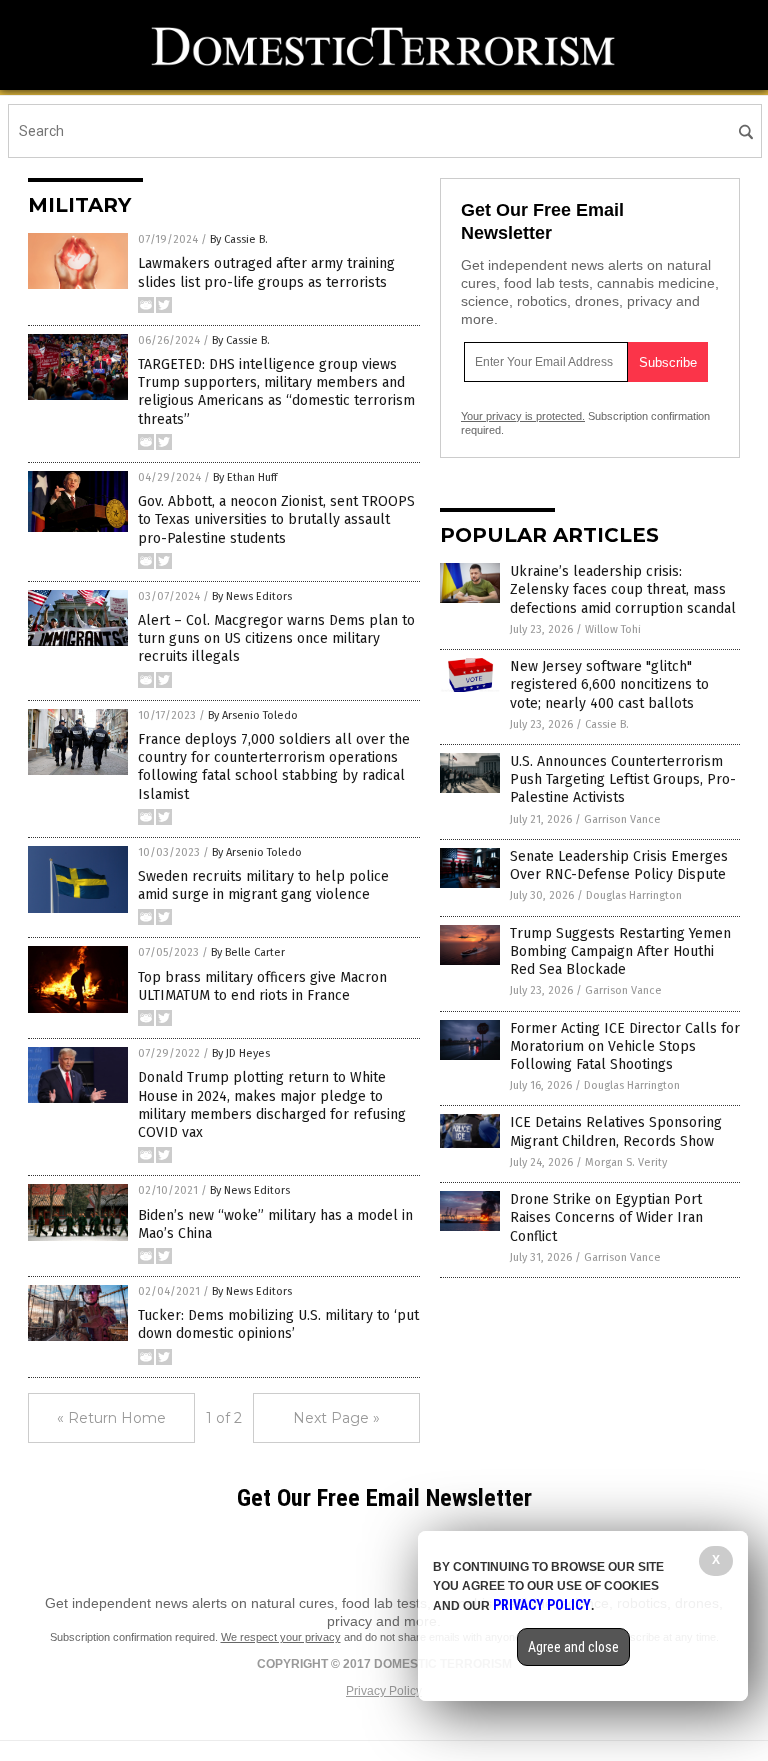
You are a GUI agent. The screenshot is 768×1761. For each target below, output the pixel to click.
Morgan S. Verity (626, 1162)
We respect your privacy (281, 1637)
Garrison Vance (622, 819)
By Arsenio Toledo (253, 715)
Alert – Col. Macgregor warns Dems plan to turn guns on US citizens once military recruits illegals (276, 638)
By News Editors (252, 596)
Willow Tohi (613, 629)
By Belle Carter (248, 952)
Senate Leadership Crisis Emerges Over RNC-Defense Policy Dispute (619, 865)
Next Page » (336, 1418)
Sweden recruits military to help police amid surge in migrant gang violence (263, 885)
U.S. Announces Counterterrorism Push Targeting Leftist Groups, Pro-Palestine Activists (623, 779)
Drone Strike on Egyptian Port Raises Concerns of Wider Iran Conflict (606, 1217)
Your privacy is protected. (523, 416)
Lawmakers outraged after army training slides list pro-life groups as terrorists (266, 272)
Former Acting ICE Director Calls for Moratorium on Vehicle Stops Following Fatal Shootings (625, 1046)
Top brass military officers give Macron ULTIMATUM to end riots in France (262, 986)
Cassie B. (607, 724)
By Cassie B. (239, 239)
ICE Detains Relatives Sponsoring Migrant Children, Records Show (616, 1131)
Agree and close (573, 1647)
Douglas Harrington (634, 895)
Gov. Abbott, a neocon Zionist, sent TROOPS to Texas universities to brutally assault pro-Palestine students (276, 519)
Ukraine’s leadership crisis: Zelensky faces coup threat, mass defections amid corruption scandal (623, 589)
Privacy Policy (384, 1691)
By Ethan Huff (245, 477)
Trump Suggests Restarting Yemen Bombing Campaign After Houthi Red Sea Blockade (620, 951)
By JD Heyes (241, 1053)
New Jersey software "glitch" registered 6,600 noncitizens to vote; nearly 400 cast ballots (609, 684)
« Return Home (111, 1418)
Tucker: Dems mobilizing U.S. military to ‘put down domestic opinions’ (278, 1324)
